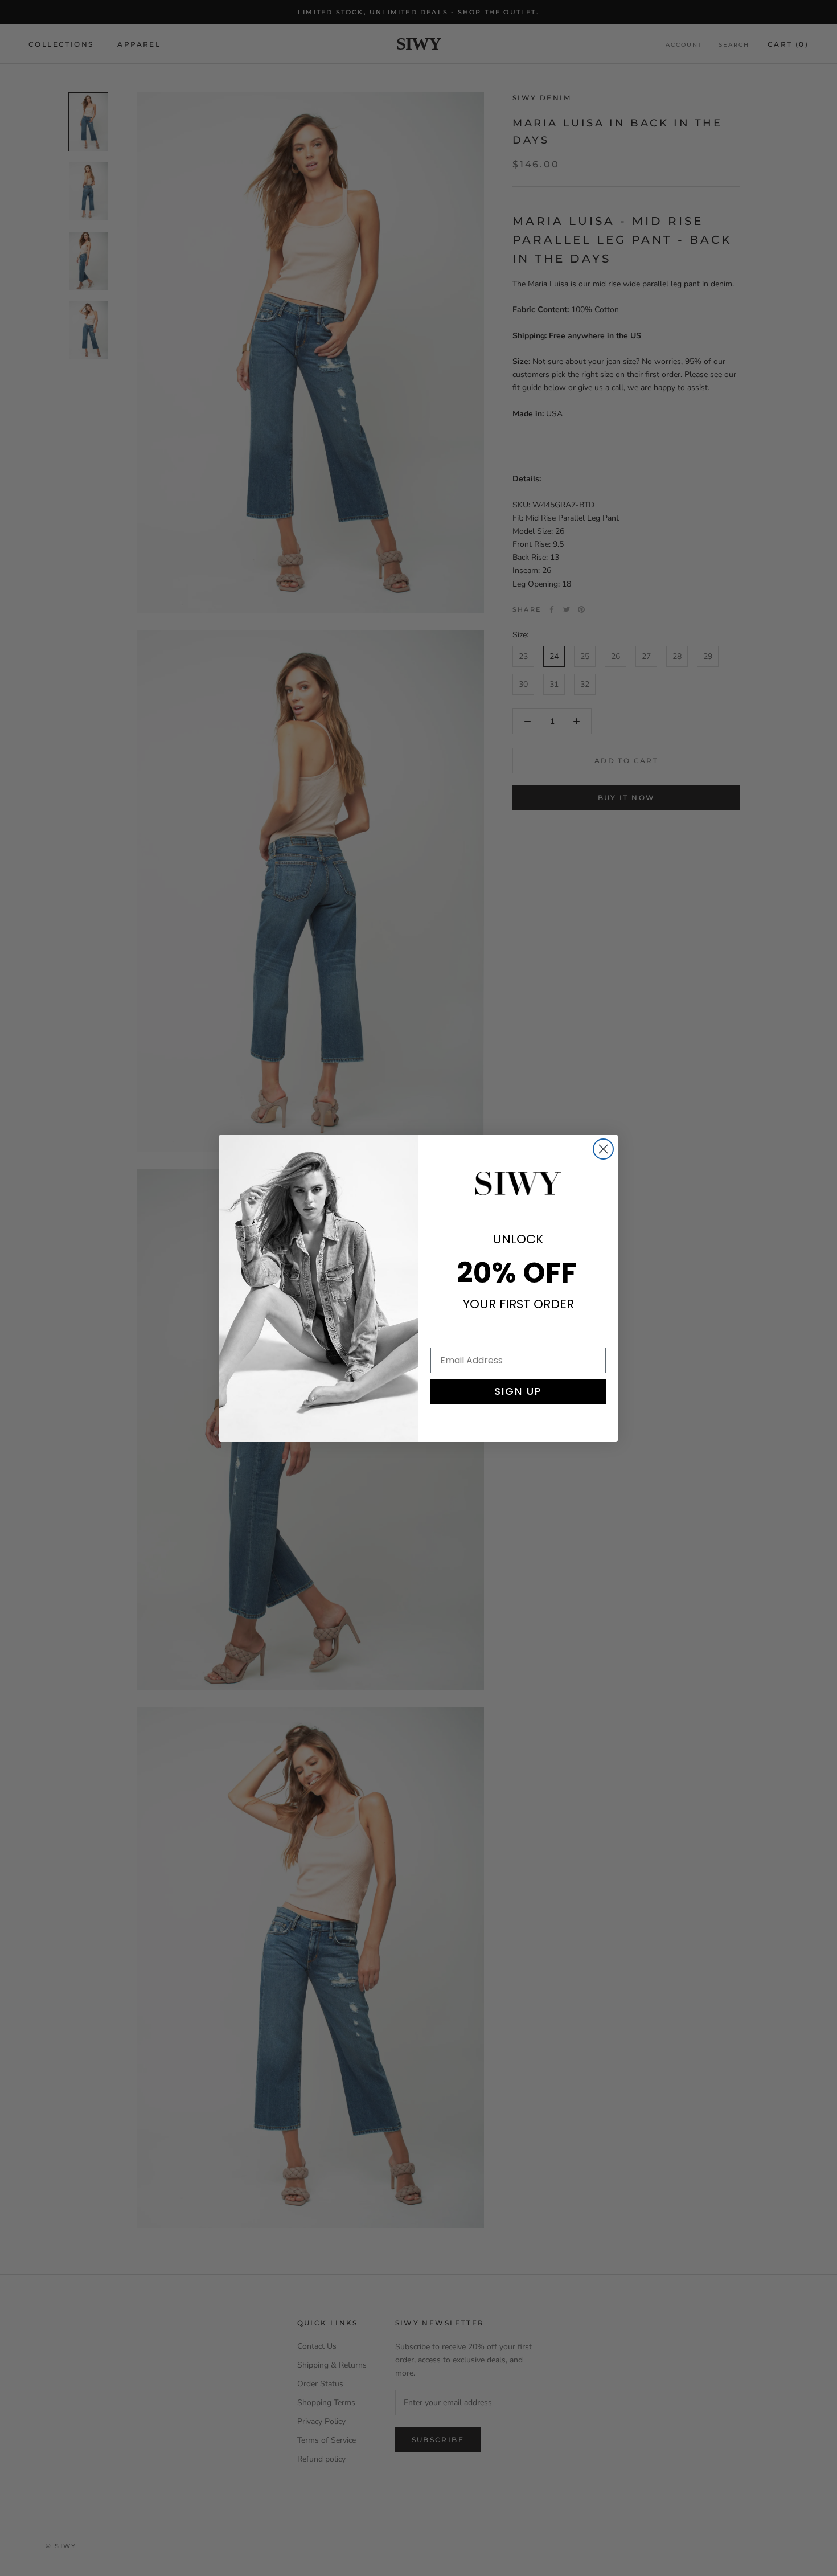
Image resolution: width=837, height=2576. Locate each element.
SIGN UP (518, 1391)
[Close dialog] (603, 1149)
